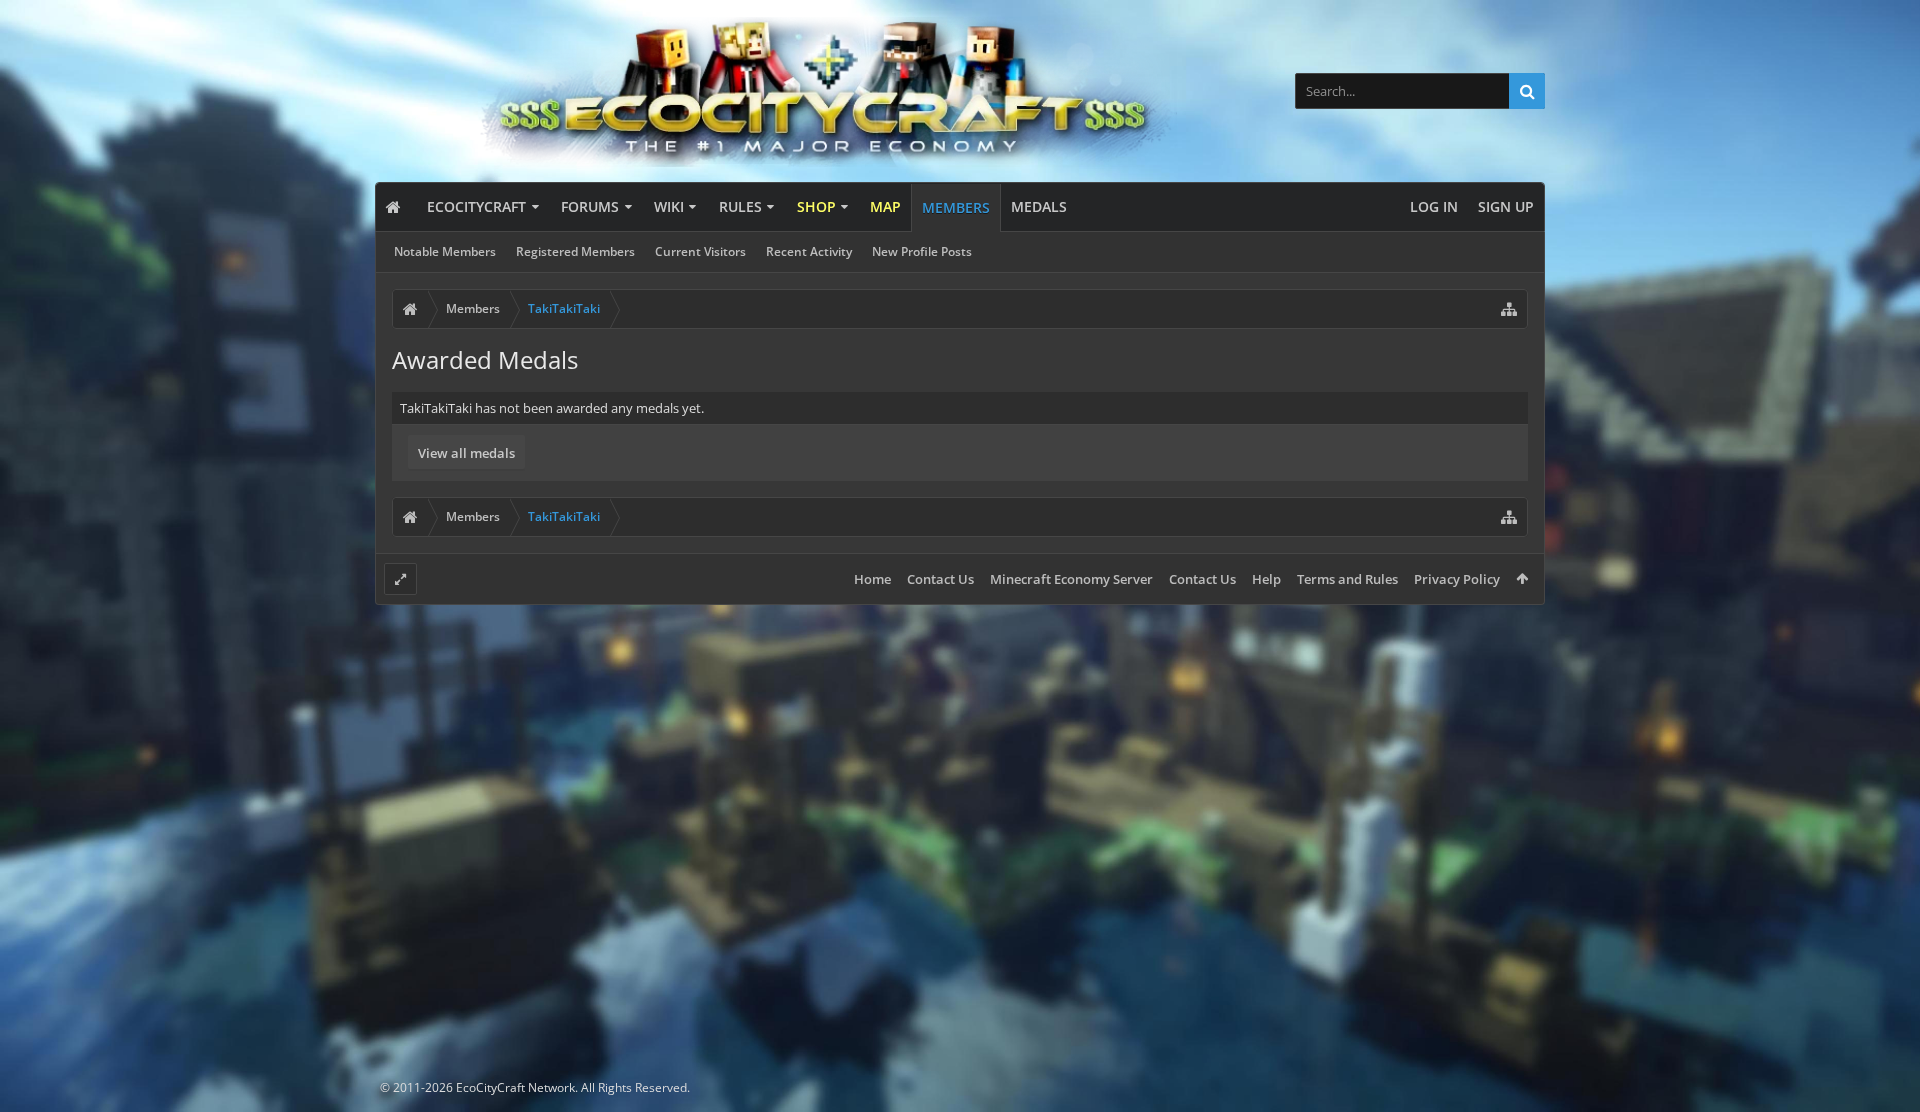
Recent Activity (809, 251)
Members (956, 207)
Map (885, 206)
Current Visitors (700, 251)
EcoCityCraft (476, 206)
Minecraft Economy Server (1071, 579)
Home (872, 579)
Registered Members (575, 251)
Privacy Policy (1457, 579)
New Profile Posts (922, 251)
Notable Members (445, 251)
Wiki (669, 206)
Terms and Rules (1347, 579)
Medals (1039, 206)
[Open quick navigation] (1509, 309)
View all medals (466, 453)
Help (1266, 579)
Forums (590, 206)
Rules (740, 206)
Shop (816, 206)
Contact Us (940, 579)
